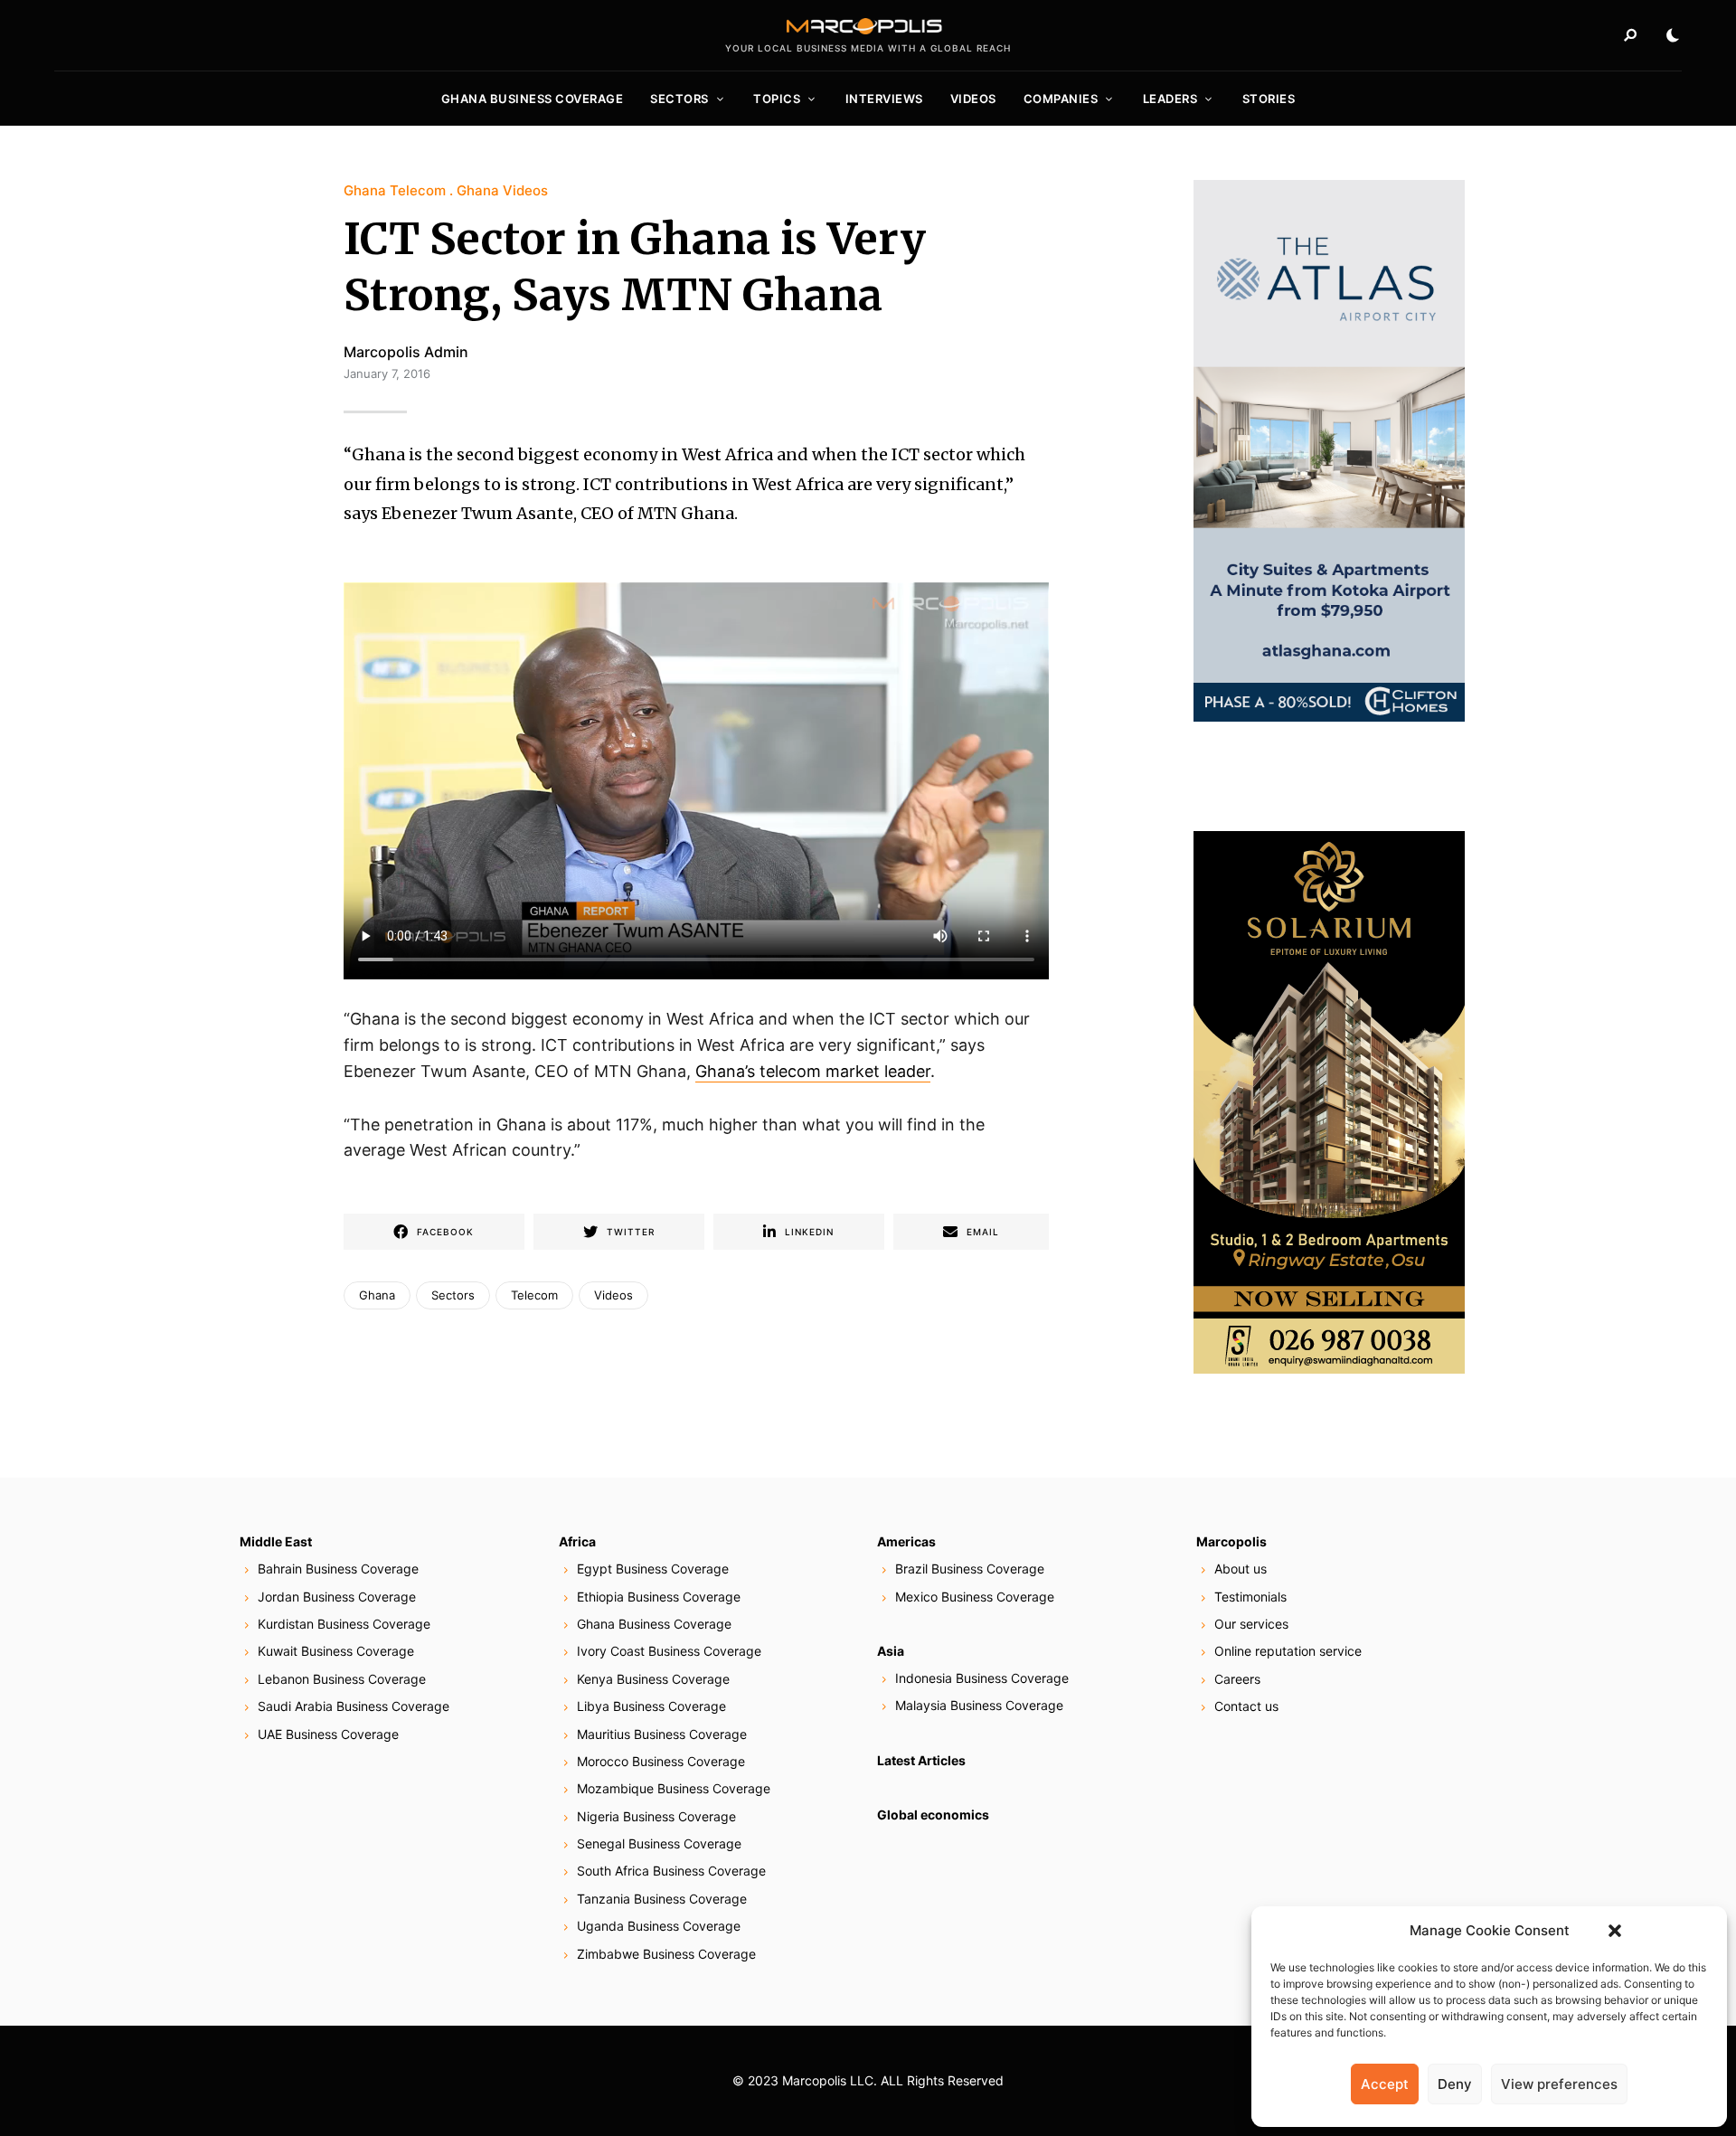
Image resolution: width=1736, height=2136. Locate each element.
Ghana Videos (502, 190)
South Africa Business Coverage (671, 1871)
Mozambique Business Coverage (674, 1788)
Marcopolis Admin (406, 352)
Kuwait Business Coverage (336, 1651)
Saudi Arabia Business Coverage (354, 1706)
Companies (1061, 99)
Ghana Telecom (395, 190)
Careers (1237, 1679)
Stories (1269, 99)
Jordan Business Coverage (337, 1597)
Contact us (1246, 1706)
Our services (1251, 1624)
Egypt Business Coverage (653, 1569)
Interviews (884, 99)
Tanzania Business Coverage (662, 1899)
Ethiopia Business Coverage (659, 1597)
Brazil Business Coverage (970, 1569)
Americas (906, 1541)
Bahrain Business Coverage (338, 1569)
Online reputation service (1288, 1651)
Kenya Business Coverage (653, 1679)
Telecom (534, 1295)
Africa (577, 1541)
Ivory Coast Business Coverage (669, 1651)
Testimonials (1250, 1597)
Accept (1385, 2084)
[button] (1615, 1931)
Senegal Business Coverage (659, 1843)
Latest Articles (921, 1760)
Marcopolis (1231, 1541)
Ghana (377, 1295)
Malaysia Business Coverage (979, 1705)
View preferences (1559, 2084)
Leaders (1170, 99)
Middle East (276, 1541)
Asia (891, 1651)
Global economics (933, 1815)
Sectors (679, 99)
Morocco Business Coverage (661, 1761)
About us (1241, 1569)
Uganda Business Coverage (659, 1926)
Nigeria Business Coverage (656, 1816)
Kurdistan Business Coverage (344, 1624)
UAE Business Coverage (328, 1734)
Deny (1455, 2084)
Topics (777, 99)
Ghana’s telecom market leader (813, 1071)
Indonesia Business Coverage (982, 1678)
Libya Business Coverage (651, 1706)
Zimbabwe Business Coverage (666, 1954)
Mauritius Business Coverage (662, 1734)
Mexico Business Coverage (975, 1597)
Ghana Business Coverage (533, 99)
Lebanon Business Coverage (342, 1679)
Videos (973, 99)
